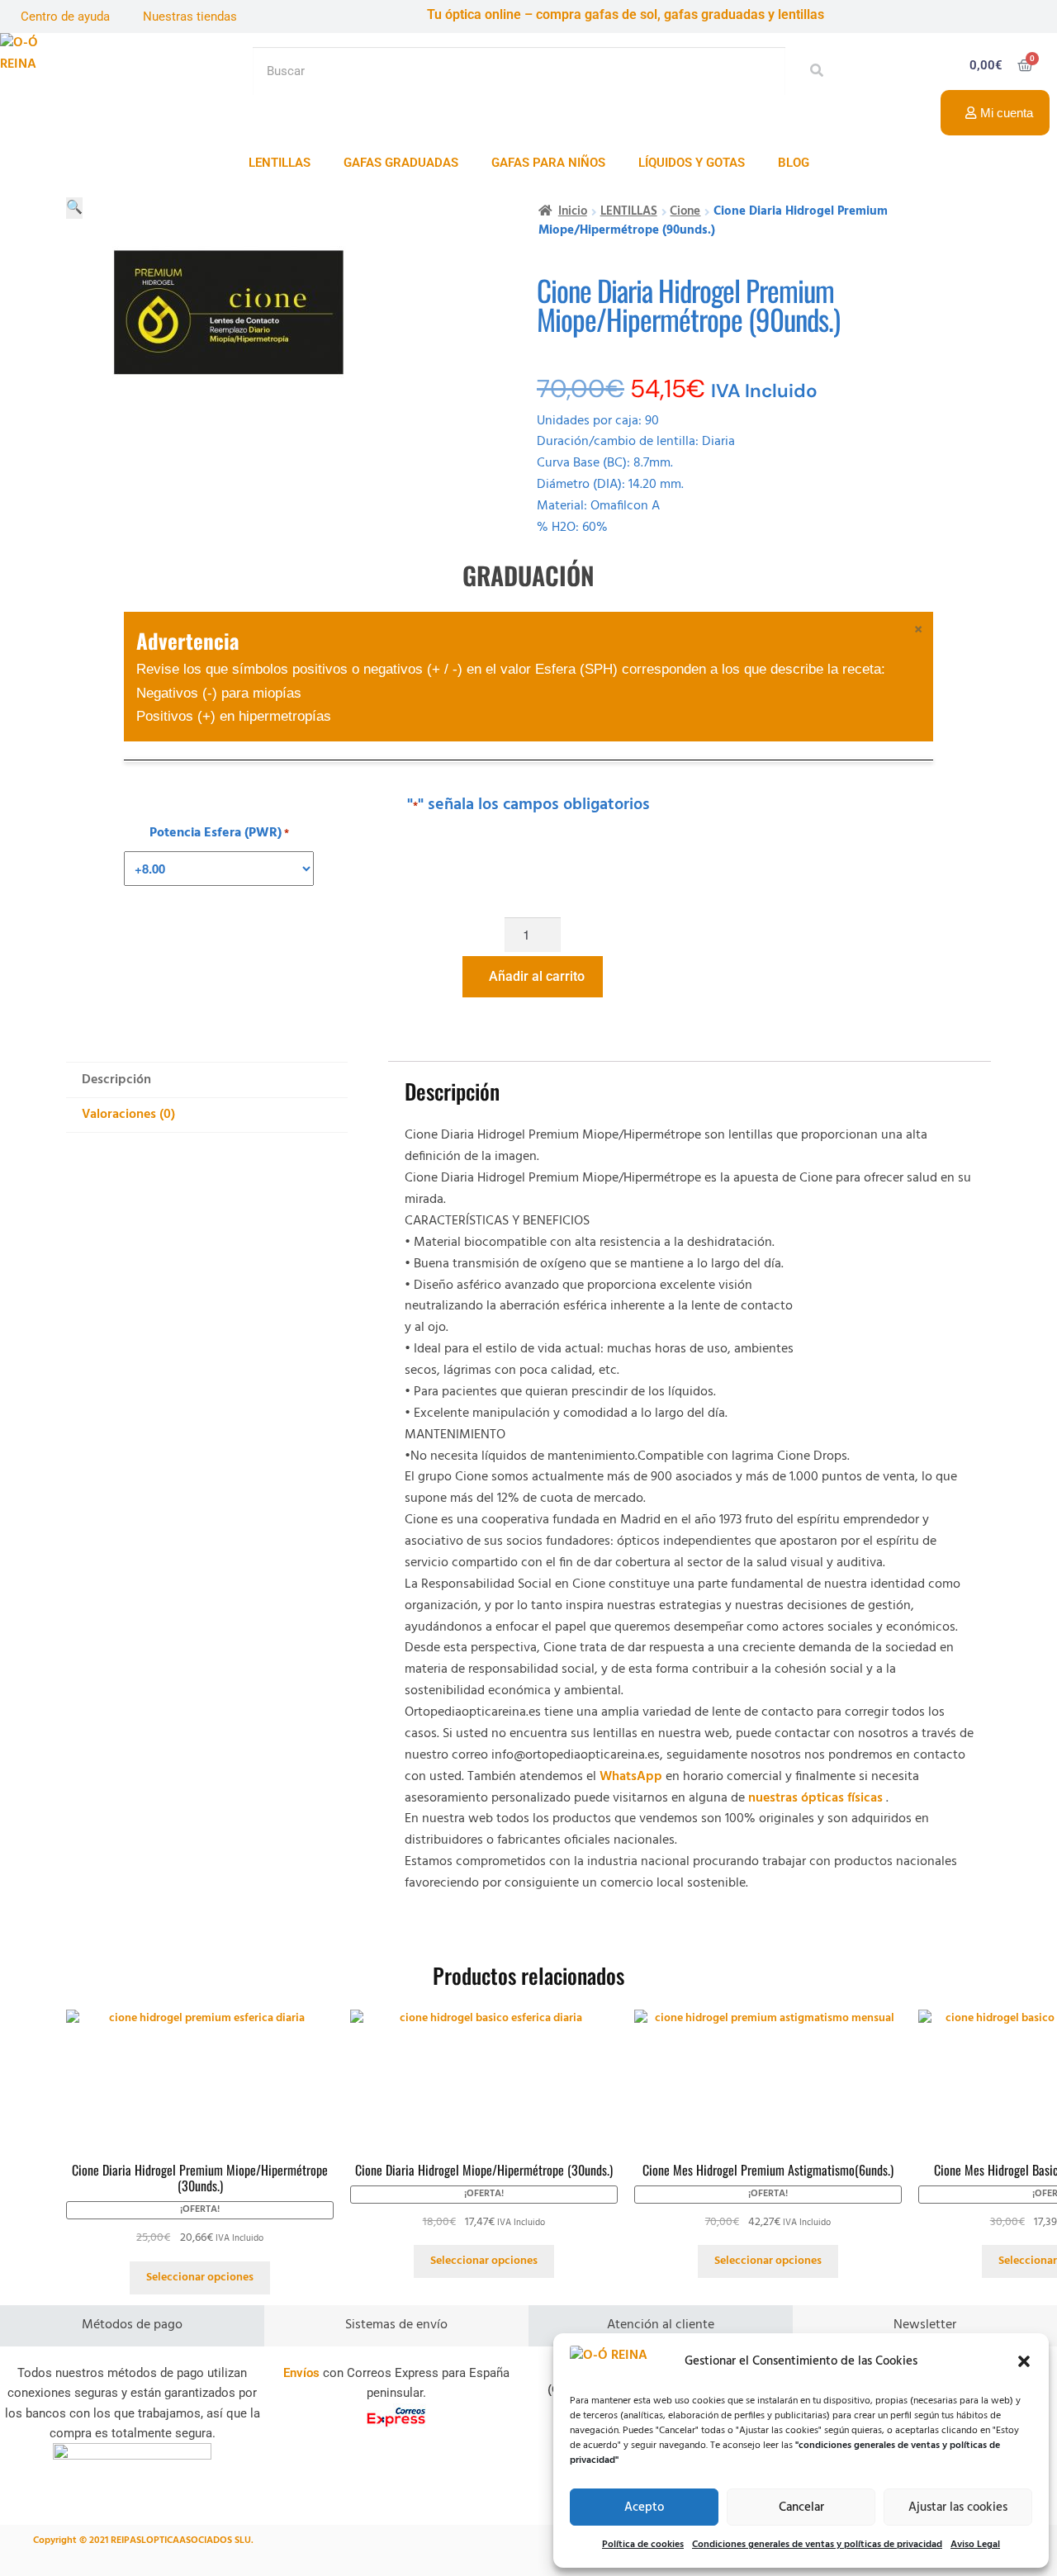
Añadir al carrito (537, 976)
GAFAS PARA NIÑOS (548, 163)
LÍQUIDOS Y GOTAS (692, 163)
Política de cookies (643, 2545)
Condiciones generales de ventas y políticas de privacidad (817, 2545)
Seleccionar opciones (200, 2278)
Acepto (644, 2507)
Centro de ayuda (65, 17)
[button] (1024, 2361)
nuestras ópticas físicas (815, 1798)
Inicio (573, 212)
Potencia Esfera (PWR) (219, 833)
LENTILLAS (280, 163)
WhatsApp (631, 1777)
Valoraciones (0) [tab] (128, 1115)
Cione (685, 212)
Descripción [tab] (116, 1080)
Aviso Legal (975, 2545)
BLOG (794, 163)
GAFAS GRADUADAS (401, 163)
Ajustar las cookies (958, 2507)
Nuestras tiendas (190, 17)
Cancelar (801, 2507)
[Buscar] (812, 71)
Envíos (301, 2373)
